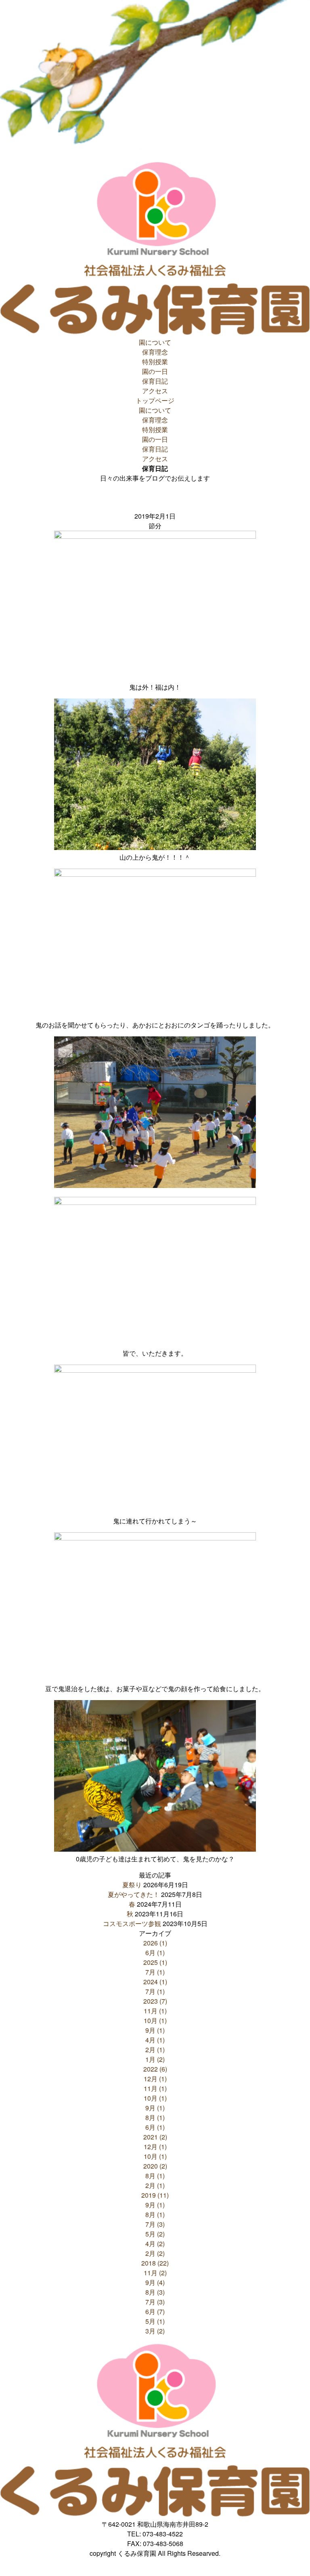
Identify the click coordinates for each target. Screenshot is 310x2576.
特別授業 (155, 362)
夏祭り (132, 1885)
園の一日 (155, 371)
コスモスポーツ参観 (132, 1923)
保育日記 (155, 381)
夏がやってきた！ (134, 1894)
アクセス (155, 391)
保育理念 (155, 352)
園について (155, 342)
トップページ (155, 400)
